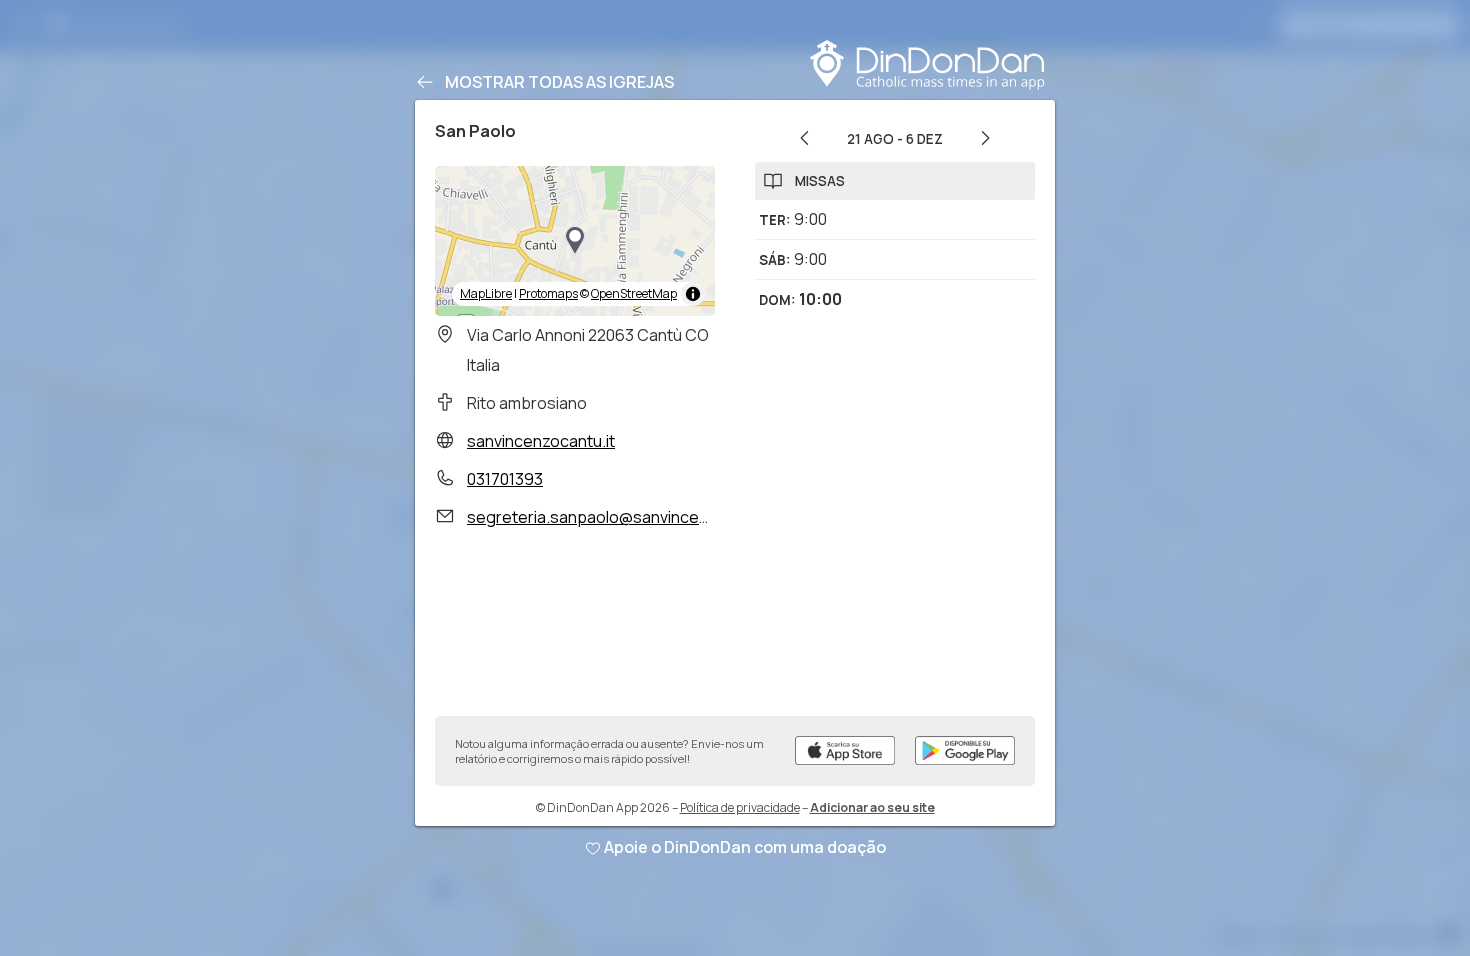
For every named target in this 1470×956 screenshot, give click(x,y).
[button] (575, 241)
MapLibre (486, 293)
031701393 (505, 479)
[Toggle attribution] (693, 294)
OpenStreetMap (634, 293)
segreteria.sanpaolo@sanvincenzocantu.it (624, 517)
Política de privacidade (740, 807)
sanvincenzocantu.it (541, 441)
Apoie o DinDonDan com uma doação (745, 847)
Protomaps (548, 293)
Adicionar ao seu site (872, 807)
